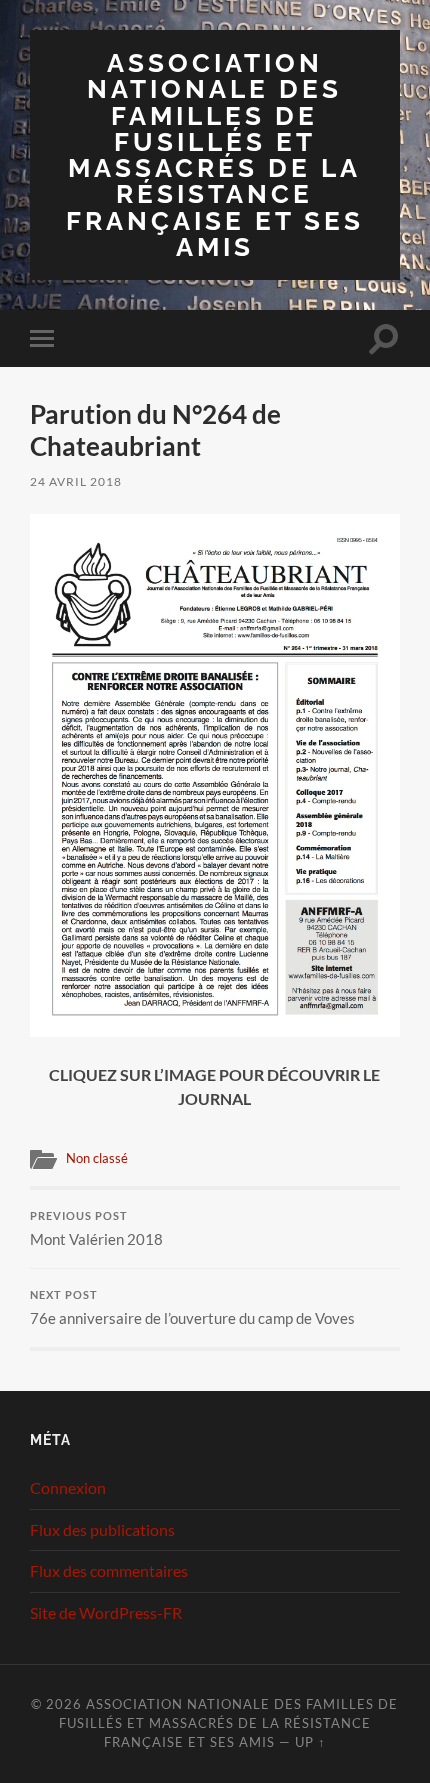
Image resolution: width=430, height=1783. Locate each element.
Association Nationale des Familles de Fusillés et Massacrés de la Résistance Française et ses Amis (215, 154)
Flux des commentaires (109, 1570)
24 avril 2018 (76, 481)
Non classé (97, 1158)
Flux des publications (102, 1529)
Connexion (68, 1487)
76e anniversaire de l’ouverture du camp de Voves (192, 1308)
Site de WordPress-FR (106, 1612)
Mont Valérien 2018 (96, 1229)
